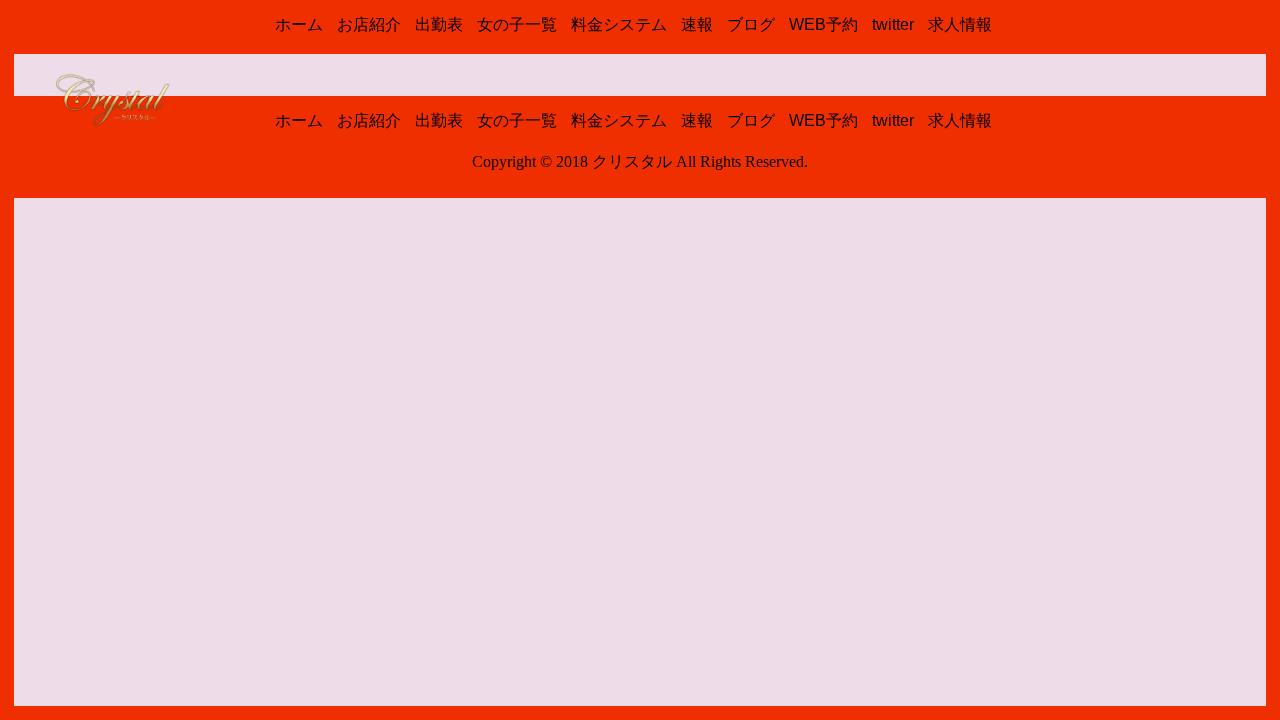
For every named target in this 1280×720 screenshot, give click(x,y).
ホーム (299, 24)
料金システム (619, 24)
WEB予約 (823, 24)
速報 (697, 24)
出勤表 (439, 24)
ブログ (751, 24)
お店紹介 (369, 24)
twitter (893, 24)
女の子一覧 (517, 24)
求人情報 (960, 24)
